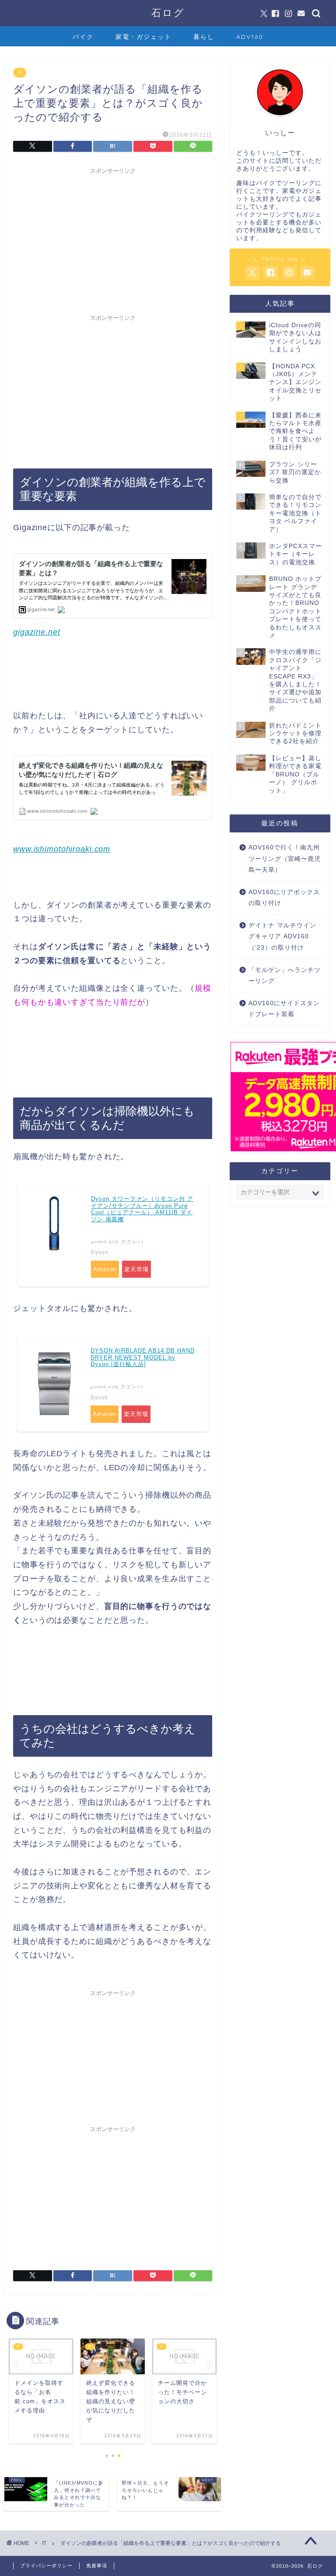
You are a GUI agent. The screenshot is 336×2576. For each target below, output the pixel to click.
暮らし (204, 37)
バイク (83, 37)
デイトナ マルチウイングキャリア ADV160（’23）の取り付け (282, 937)
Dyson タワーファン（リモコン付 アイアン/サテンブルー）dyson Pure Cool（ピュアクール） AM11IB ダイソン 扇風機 (142, 1209)
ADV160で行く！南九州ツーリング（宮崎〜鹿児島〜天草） (285, 859)
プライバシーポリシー (46, 2566)
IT (20, 73)
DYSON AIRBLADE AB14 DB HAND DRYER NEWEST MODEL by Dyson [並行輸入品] (143, 1357)
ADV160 (250, 37)
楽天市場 (136, 1269)
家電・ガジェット (143, 37)
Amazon (105, 1269)
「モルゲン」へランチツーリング (285, 976)
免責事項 (97, 2566)
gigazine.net (37, 632)
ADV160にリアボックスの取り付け (284, 898)
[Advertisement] (113, 240)
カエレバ (132, 1241)
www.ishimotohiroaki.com (62, 849)
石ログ (168, 12)
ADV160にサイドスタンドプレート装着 (284, 1009)
